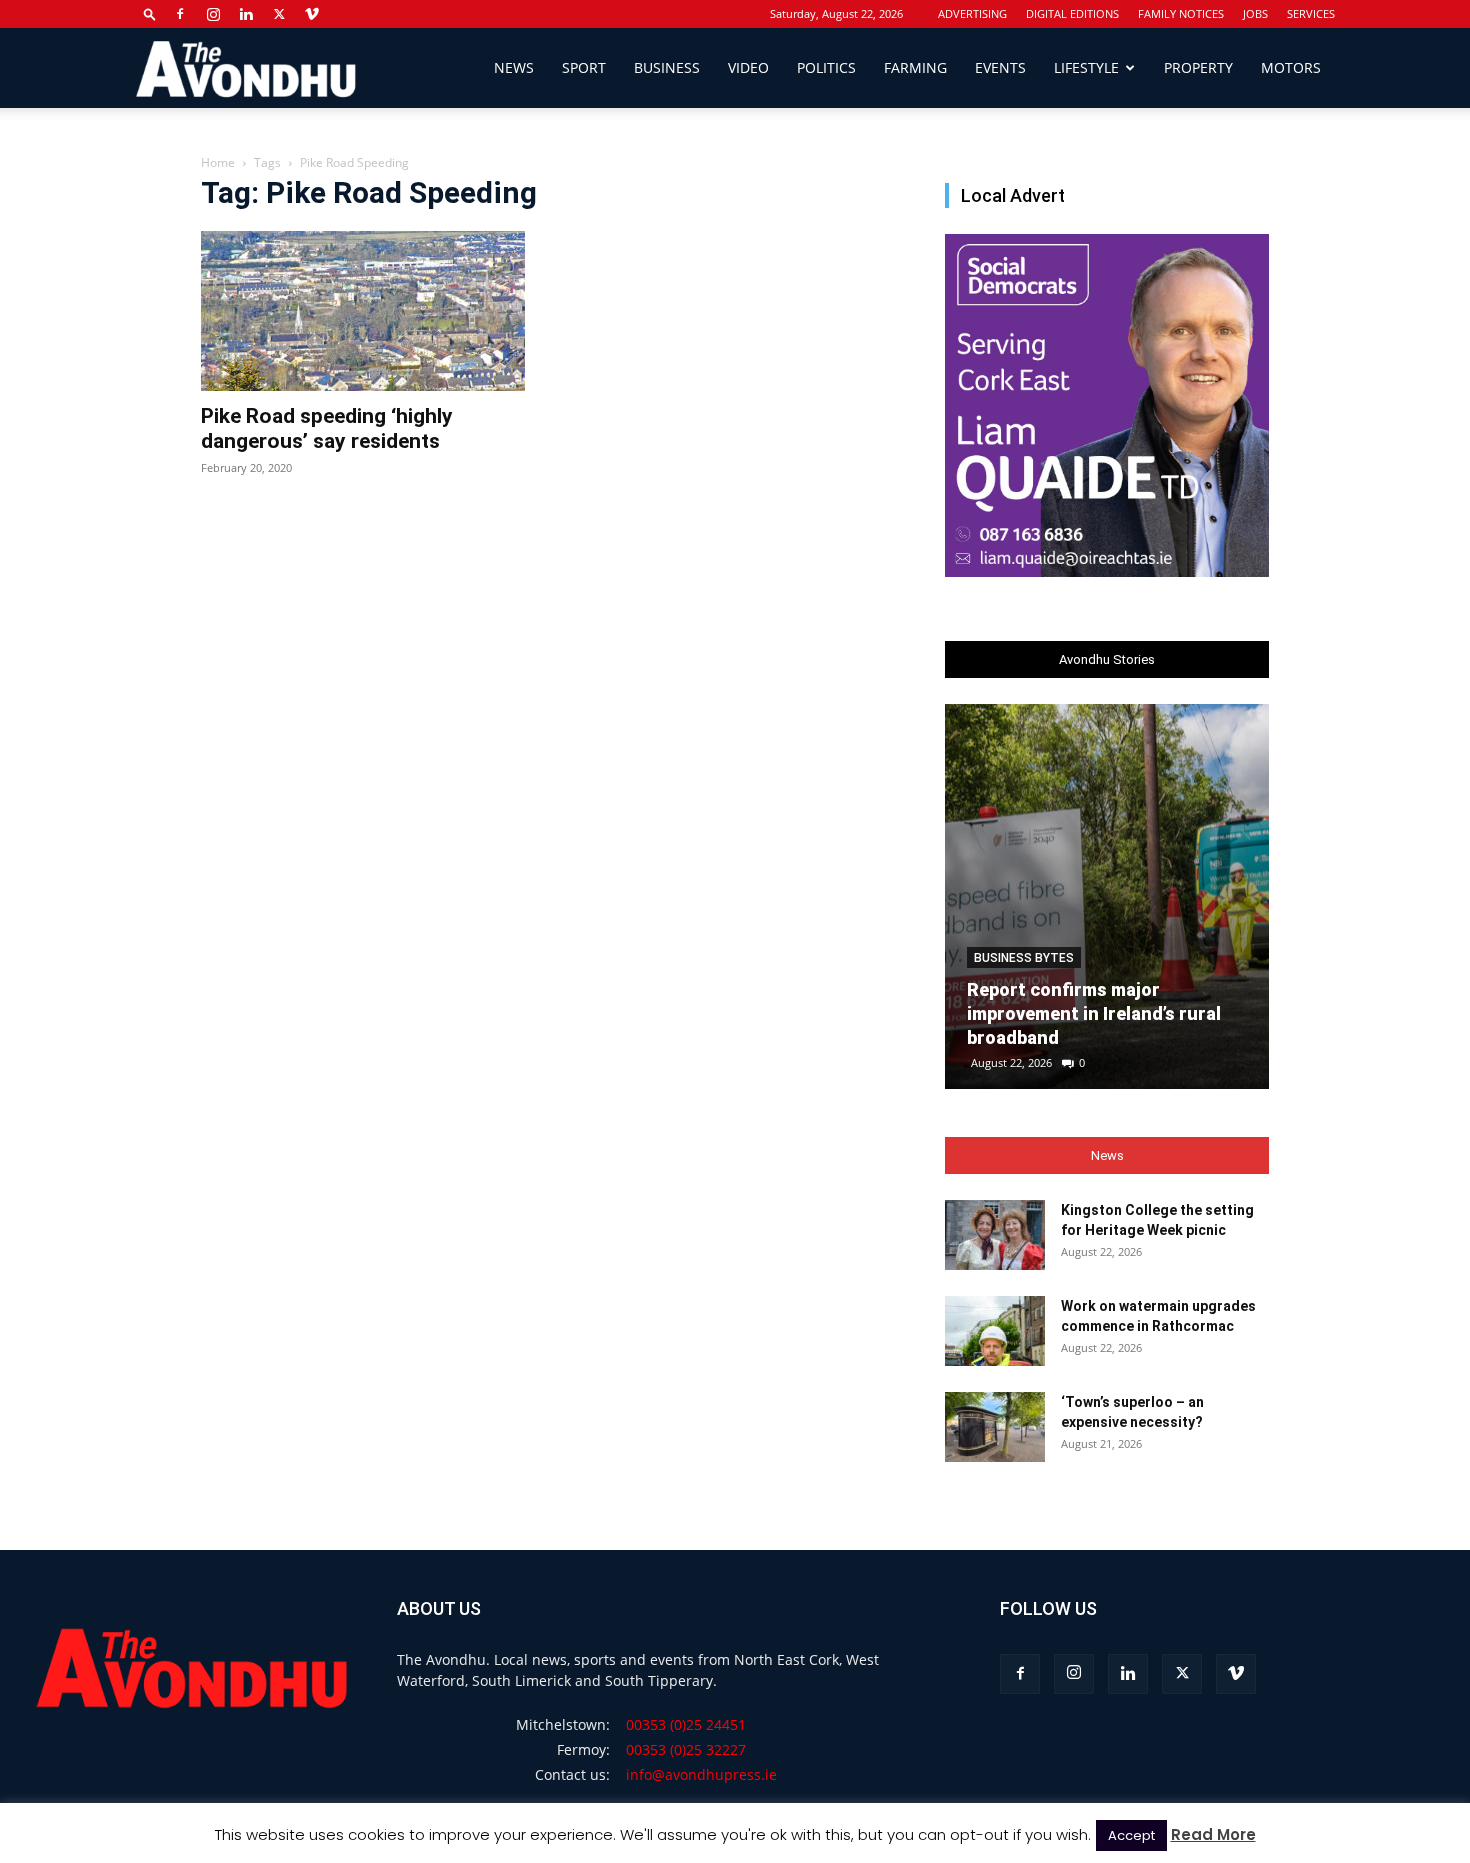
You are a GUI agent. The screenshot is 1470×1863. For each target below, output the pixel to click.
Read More (1213, 1834)
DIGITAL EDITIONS (1072, 13)
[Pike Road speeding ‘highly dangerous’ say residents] (363, 311)
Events (1000, 67)
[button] (150, 13)
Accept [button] (1131, 1835)
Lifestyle (1086, 67)
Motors (1291, 67)
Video (748, 67)
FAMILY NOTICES (1181, 13)
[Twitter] (279, 14)
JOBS (1255, 13)
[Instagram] (213, 14)
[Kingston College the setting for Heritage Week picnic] (995, 1235)
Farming (915, 67)
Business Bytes (1024, 958)
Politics (826, 67)
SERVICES (1311, 13)
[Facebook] (180, 14)
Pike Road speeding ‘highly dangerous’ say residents (327, 428)
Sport (584, 67)
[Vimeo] (312, 14)
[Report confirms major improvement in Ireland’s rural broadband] (1107, 896)
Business (667, 67)
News (514, 67)
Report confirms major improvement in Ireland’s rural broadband (1094, 1013)
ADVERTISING (972, 13)
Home (218, 162)
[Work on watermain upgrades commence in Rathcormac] (995, 1331)
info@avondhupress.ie (701, 1774)
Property (1198, 67)
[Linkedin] (246, 14)
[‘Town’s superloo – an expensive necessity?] (995, 1427)
